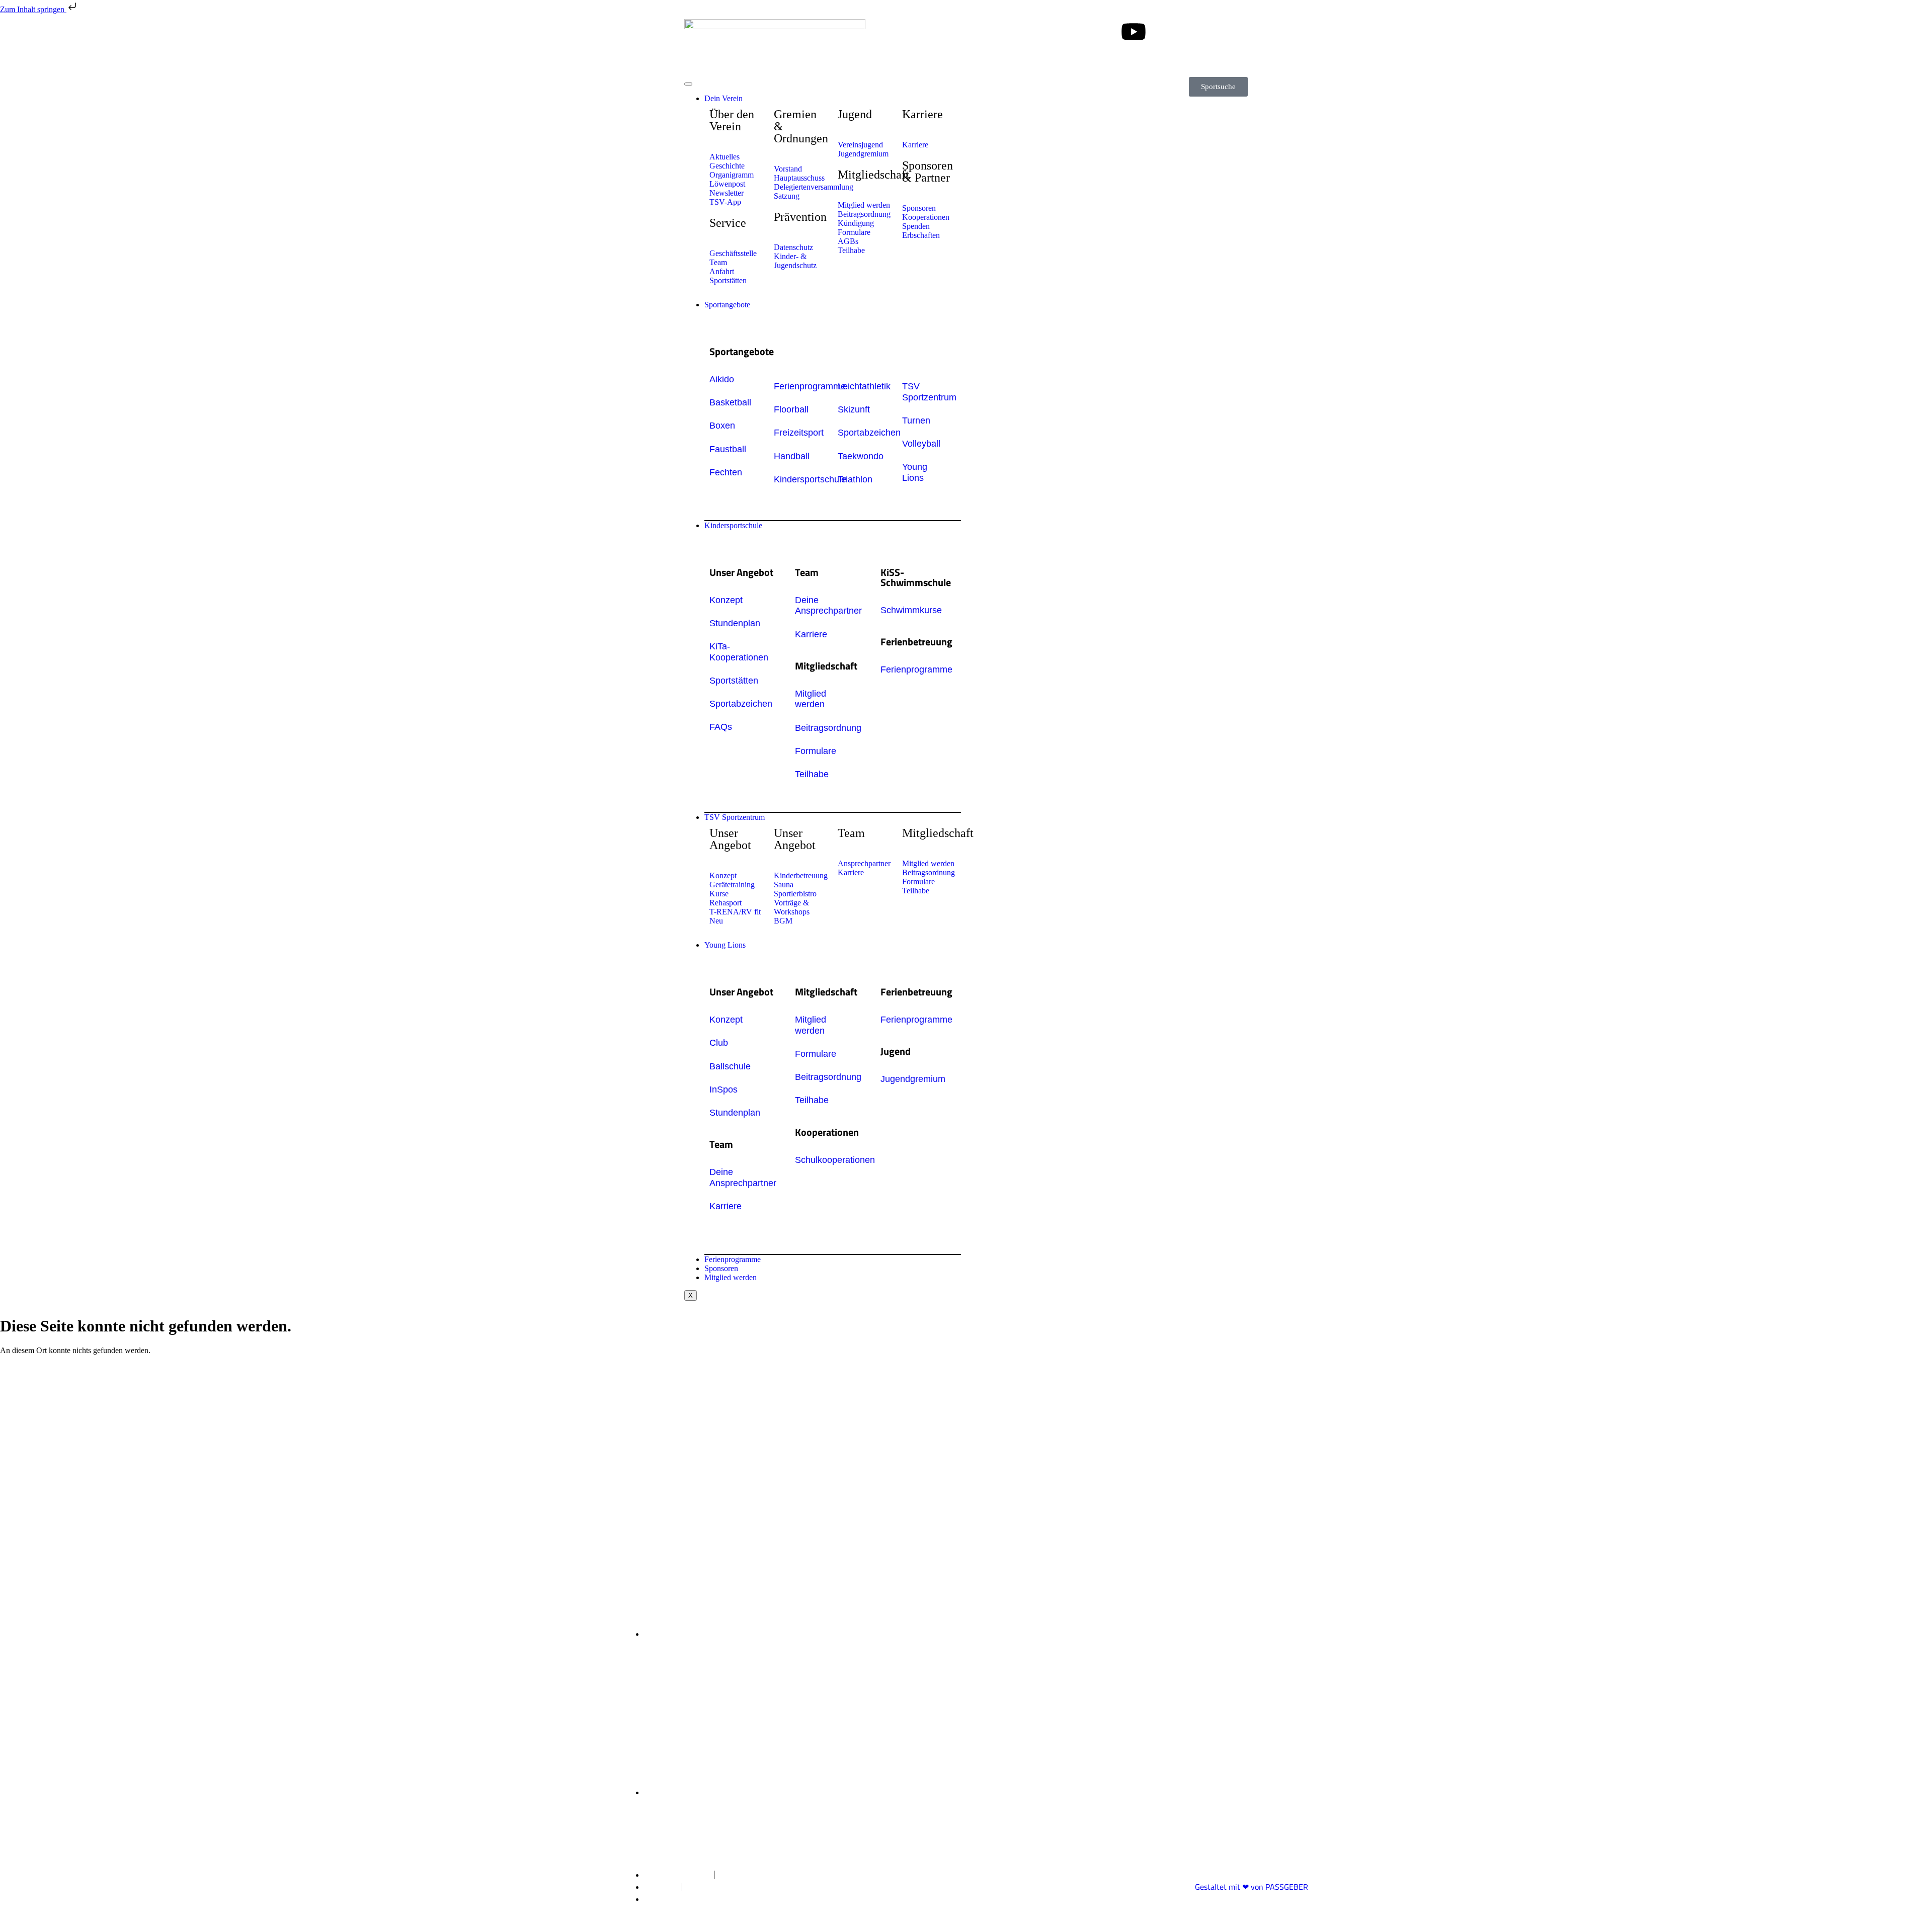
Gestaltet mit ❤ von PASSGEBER (1252, 1887)
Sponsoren (721, 1268)
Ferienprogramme (733, 1259)
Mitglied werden (731, 1277)
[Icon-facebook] (1106, 32)
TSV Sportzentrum (735, 817)
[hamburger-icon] (688, 84)
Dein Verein (723, 98)
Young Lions (725, 945)
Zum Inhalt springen (33, 9)
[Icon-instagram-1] (1079, 32)
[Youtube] (1134, 32)
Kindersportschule (733, 525)
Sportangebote (727, 305)
